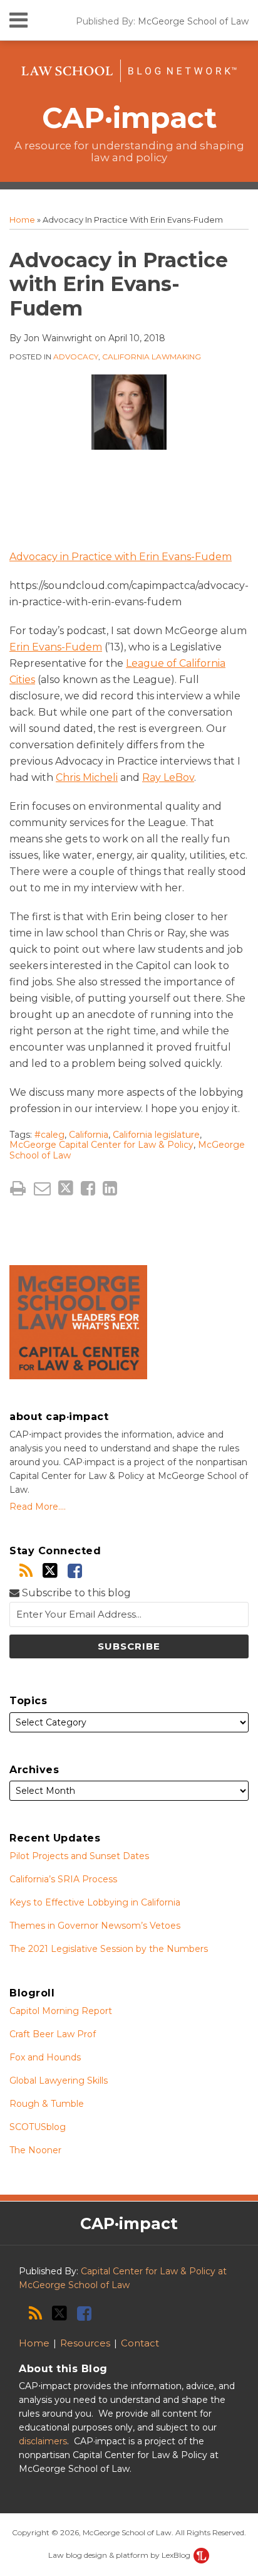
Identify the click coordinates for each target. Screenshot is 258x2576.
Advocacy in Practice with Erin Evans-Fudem (121, 557)
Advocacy (76, 357)
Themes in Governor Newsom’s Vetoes (95, 1926)
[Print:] (18, 1188)
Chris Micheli (87, 777)
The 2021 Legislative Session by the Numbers (109, 1949)
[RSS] (26, 1571)
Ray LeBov (168, 777)
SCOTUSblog (38, 2127)
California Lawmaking (152, 357)
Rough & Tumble (47, 2104)
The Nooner (35, 2150)
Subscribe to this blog (75, 1593)
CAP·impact (129, 118)
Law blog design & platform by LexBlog (120, 2555)
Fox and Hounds (45, 2057)
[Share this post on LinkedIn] (110, 1188)
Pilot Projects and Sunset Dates (79, 1856)
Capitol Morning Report (61, 2011)
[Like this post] (88, 1188)
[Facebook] (75, 1571)
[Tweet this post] (66, 1188)
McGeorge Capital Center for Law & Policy (101, 1145)
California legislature (156, 1135)
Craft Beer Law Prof (53, 2034)
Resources (85, 2343)
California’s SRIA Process (63, 1879)
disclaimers (43, 2441)
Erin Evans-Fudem (56, 647)
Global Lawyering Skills (59, 2080)
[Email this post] (42, 1188)
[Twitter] (50, 1571)
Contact (140, 2343)
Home (22, 220)
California (89, 1135)
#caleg (49, 1135)
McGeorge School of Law (193, 21)
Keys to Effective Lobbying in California (95, 1902)
